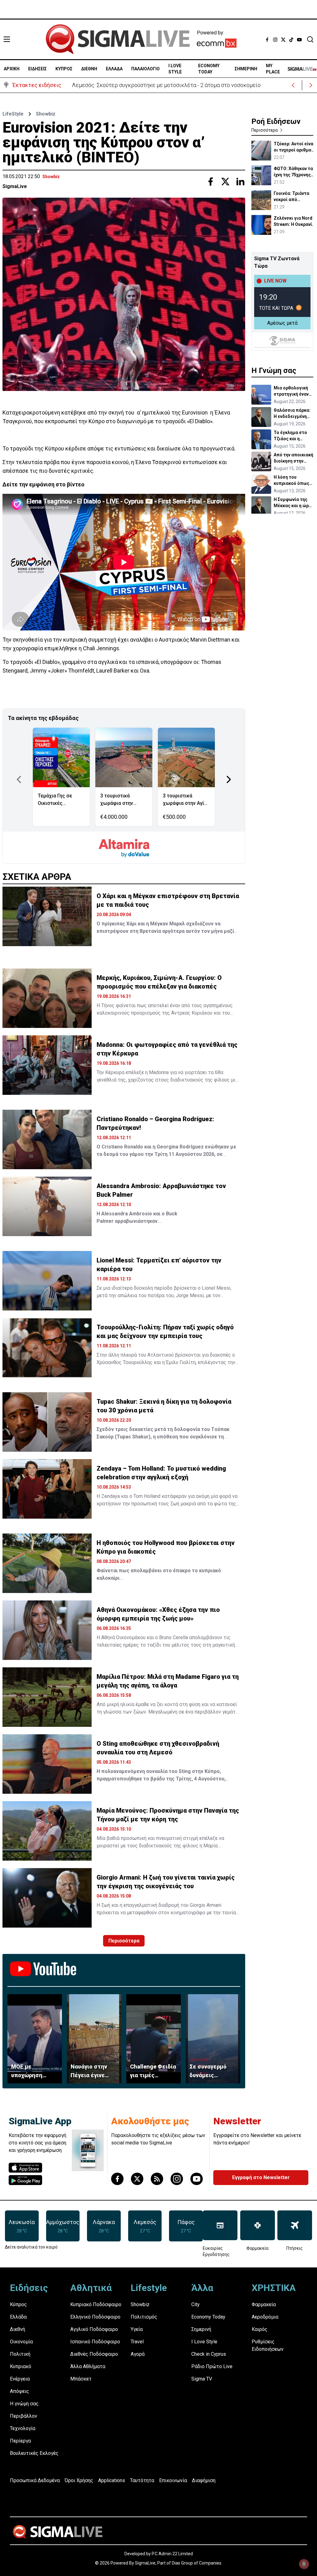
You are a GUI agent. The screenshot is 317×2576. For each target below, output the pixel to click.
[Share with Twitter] (225, 182)
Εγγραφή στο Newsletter (261, 2177)
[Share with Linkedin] (240, 182)
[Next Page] (229, 779)
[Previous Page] (19, 779)
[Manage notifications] (304, 2564)
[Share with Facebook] (211, 182)
